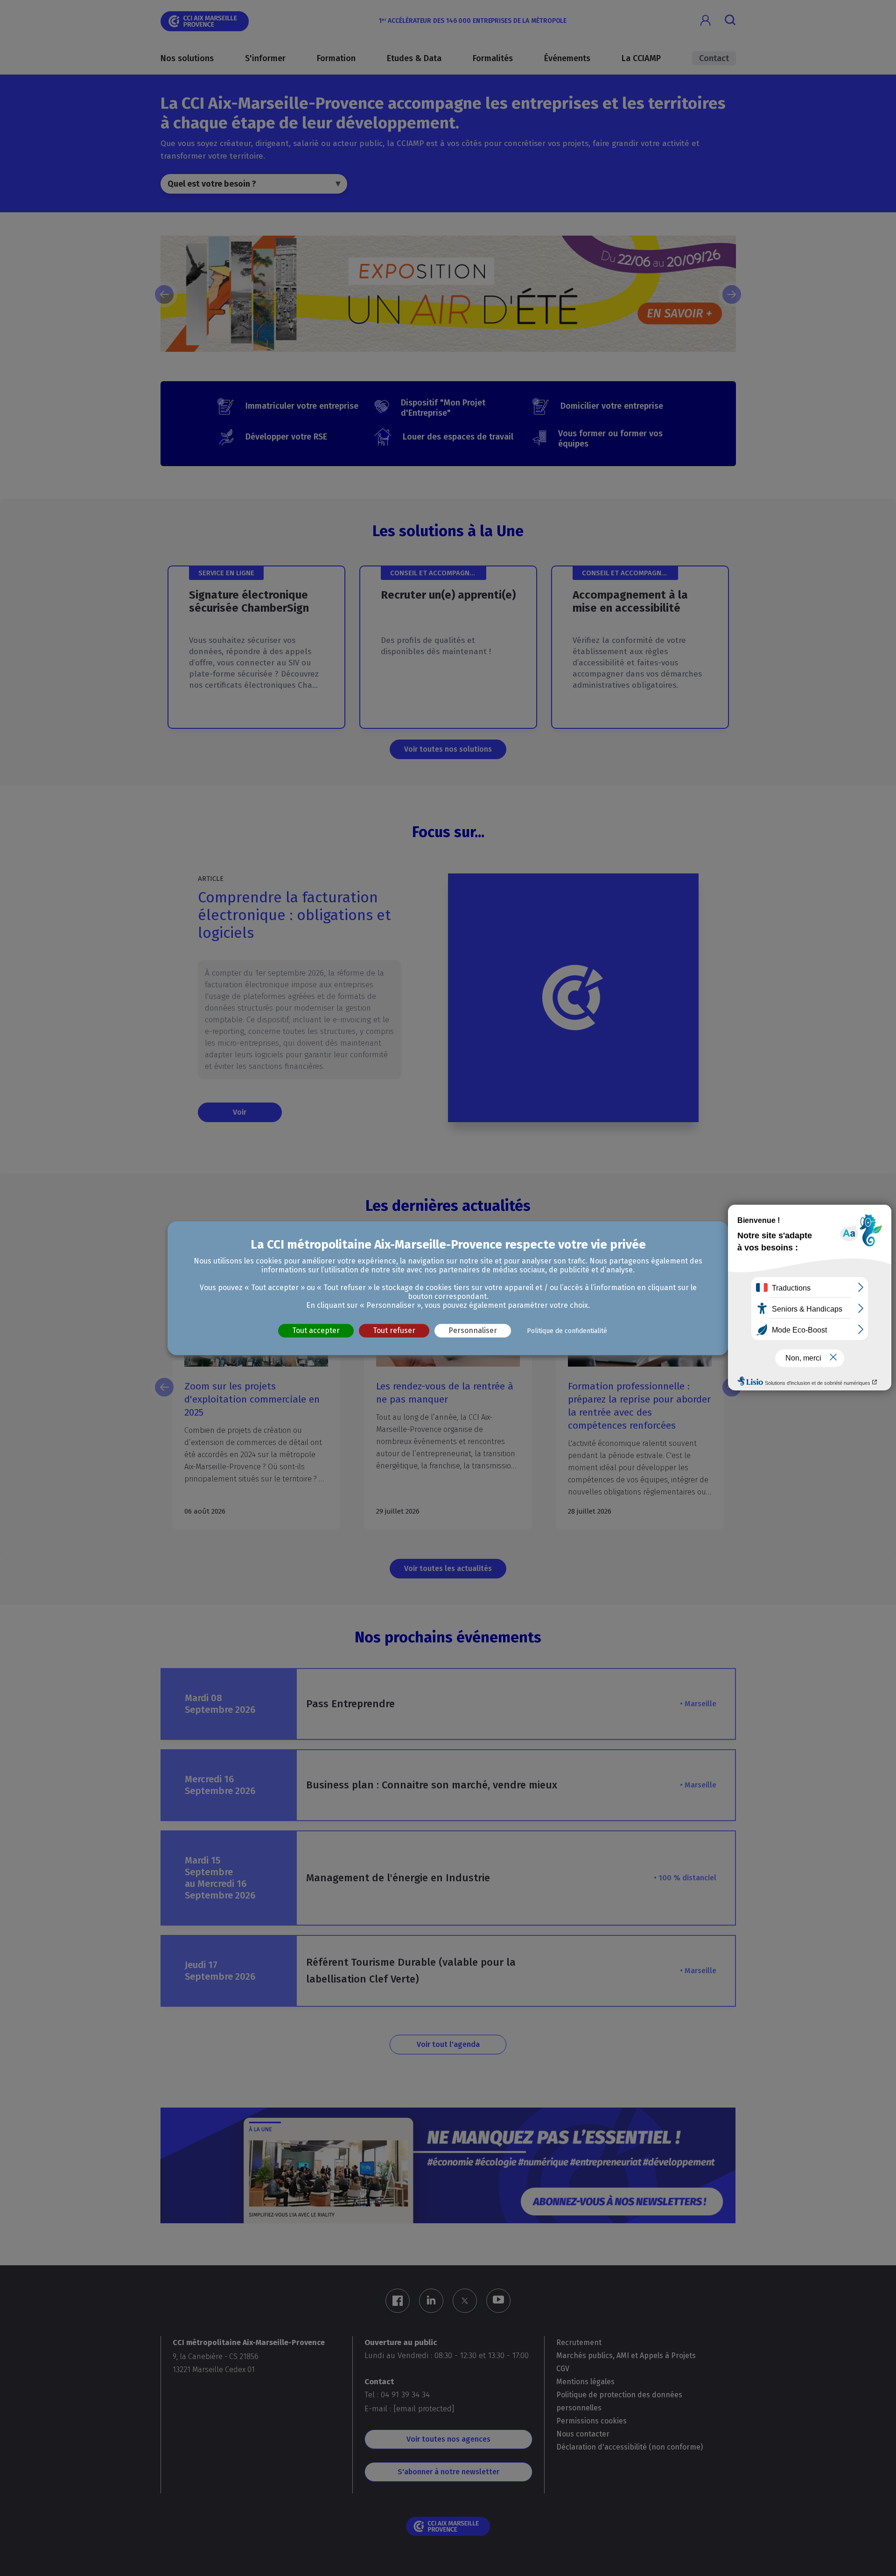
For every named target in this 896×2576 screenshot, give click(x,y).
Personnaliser (473, 1330)
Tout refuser (394, 1330)
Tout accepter (316, 1330)
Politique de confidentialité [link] (567, 1331)
